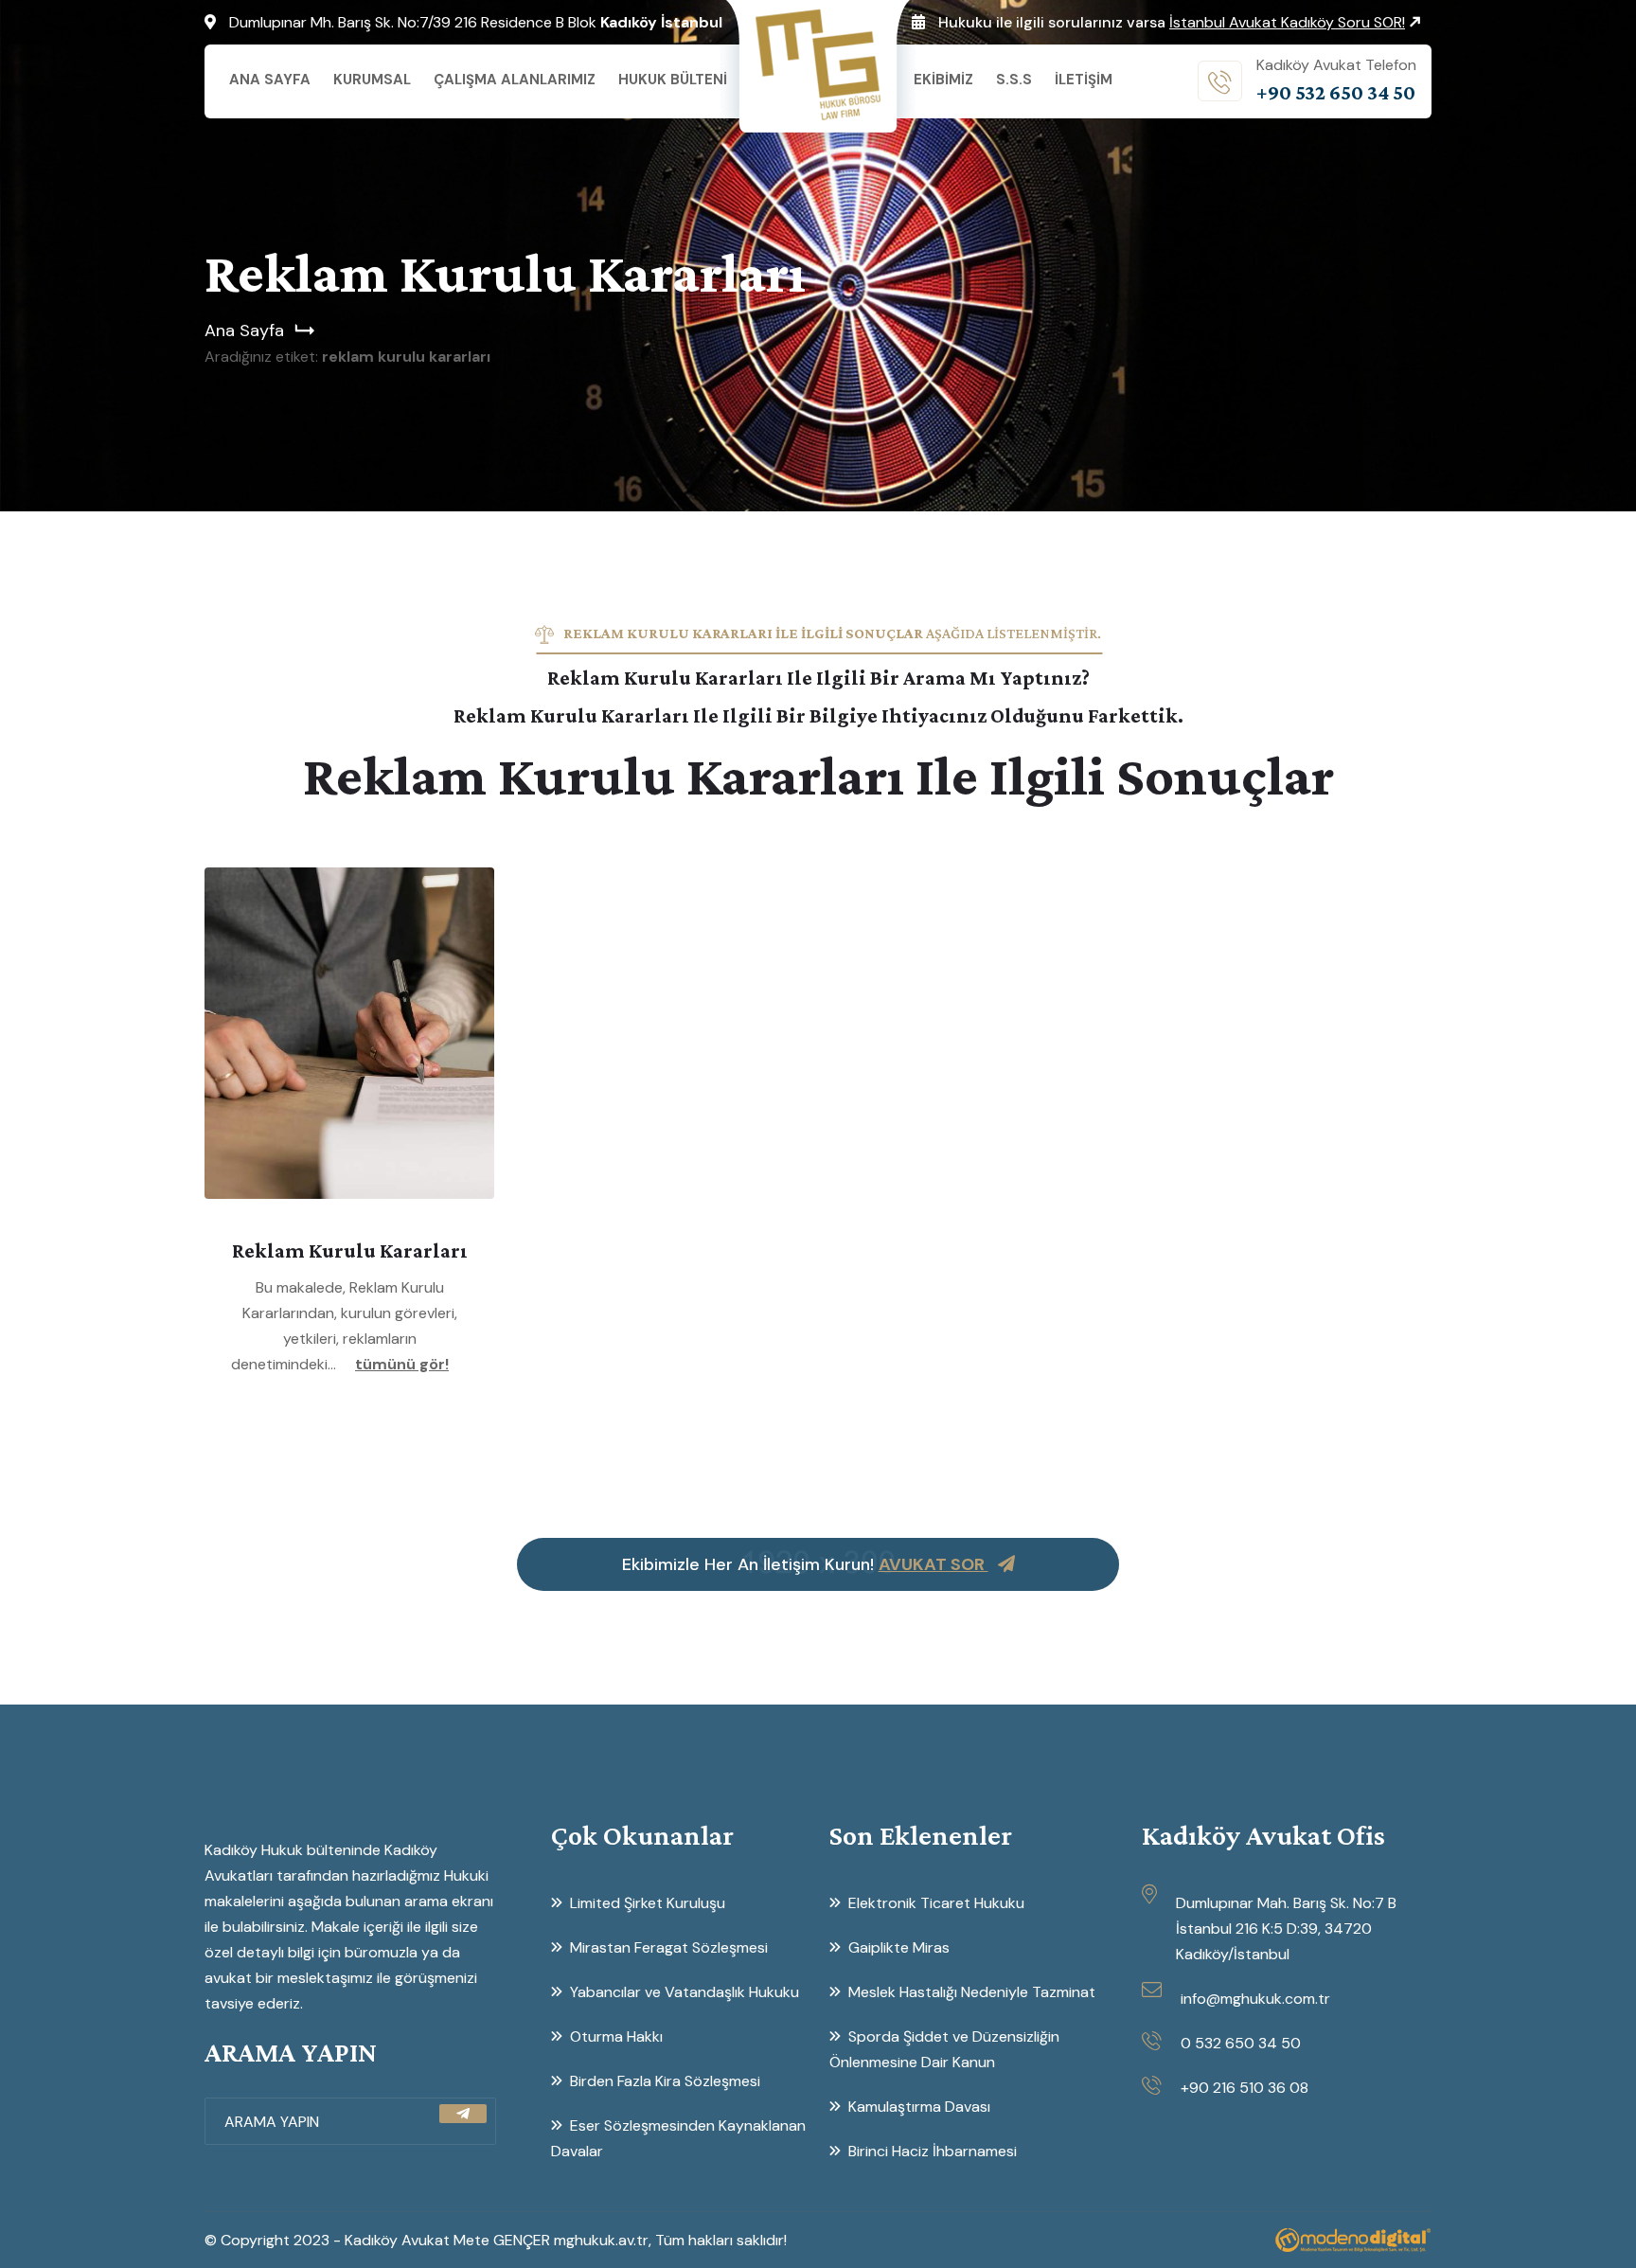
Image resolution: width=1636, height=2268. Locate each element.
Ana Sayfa (270, 80)
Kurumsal (372, 80)
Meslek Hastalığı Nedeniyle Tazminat (972, 1992)
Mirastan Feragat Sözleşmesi (676, 1947)
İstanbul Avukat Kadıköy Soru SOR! (1287, 22)
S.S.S (1014, 80)
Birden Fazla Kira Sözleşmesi (665, 2081)
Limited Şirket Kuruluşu (648, 1903)
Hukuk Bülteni (673, 80)
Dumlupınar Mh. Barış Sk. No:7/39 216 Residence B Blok (476, 22)
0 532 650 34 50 (1241, 2043)
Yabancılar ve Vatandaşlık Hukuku (685, 1992)
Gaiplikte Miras (899, 1947)
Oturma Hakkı (616, 2036)
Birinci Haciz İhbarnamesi (933, 2151)
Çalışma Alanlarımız (515, 80)
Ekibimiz (943, 80)
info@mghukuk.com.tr (1255, 1999)
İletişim (1084, 80)
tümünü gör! (402, 1364)
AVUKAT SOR (934, 1564)
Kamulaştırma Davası (919, 2107)
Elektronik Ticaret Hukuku (936, 1903)
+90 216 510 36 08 (1245, 2088)
